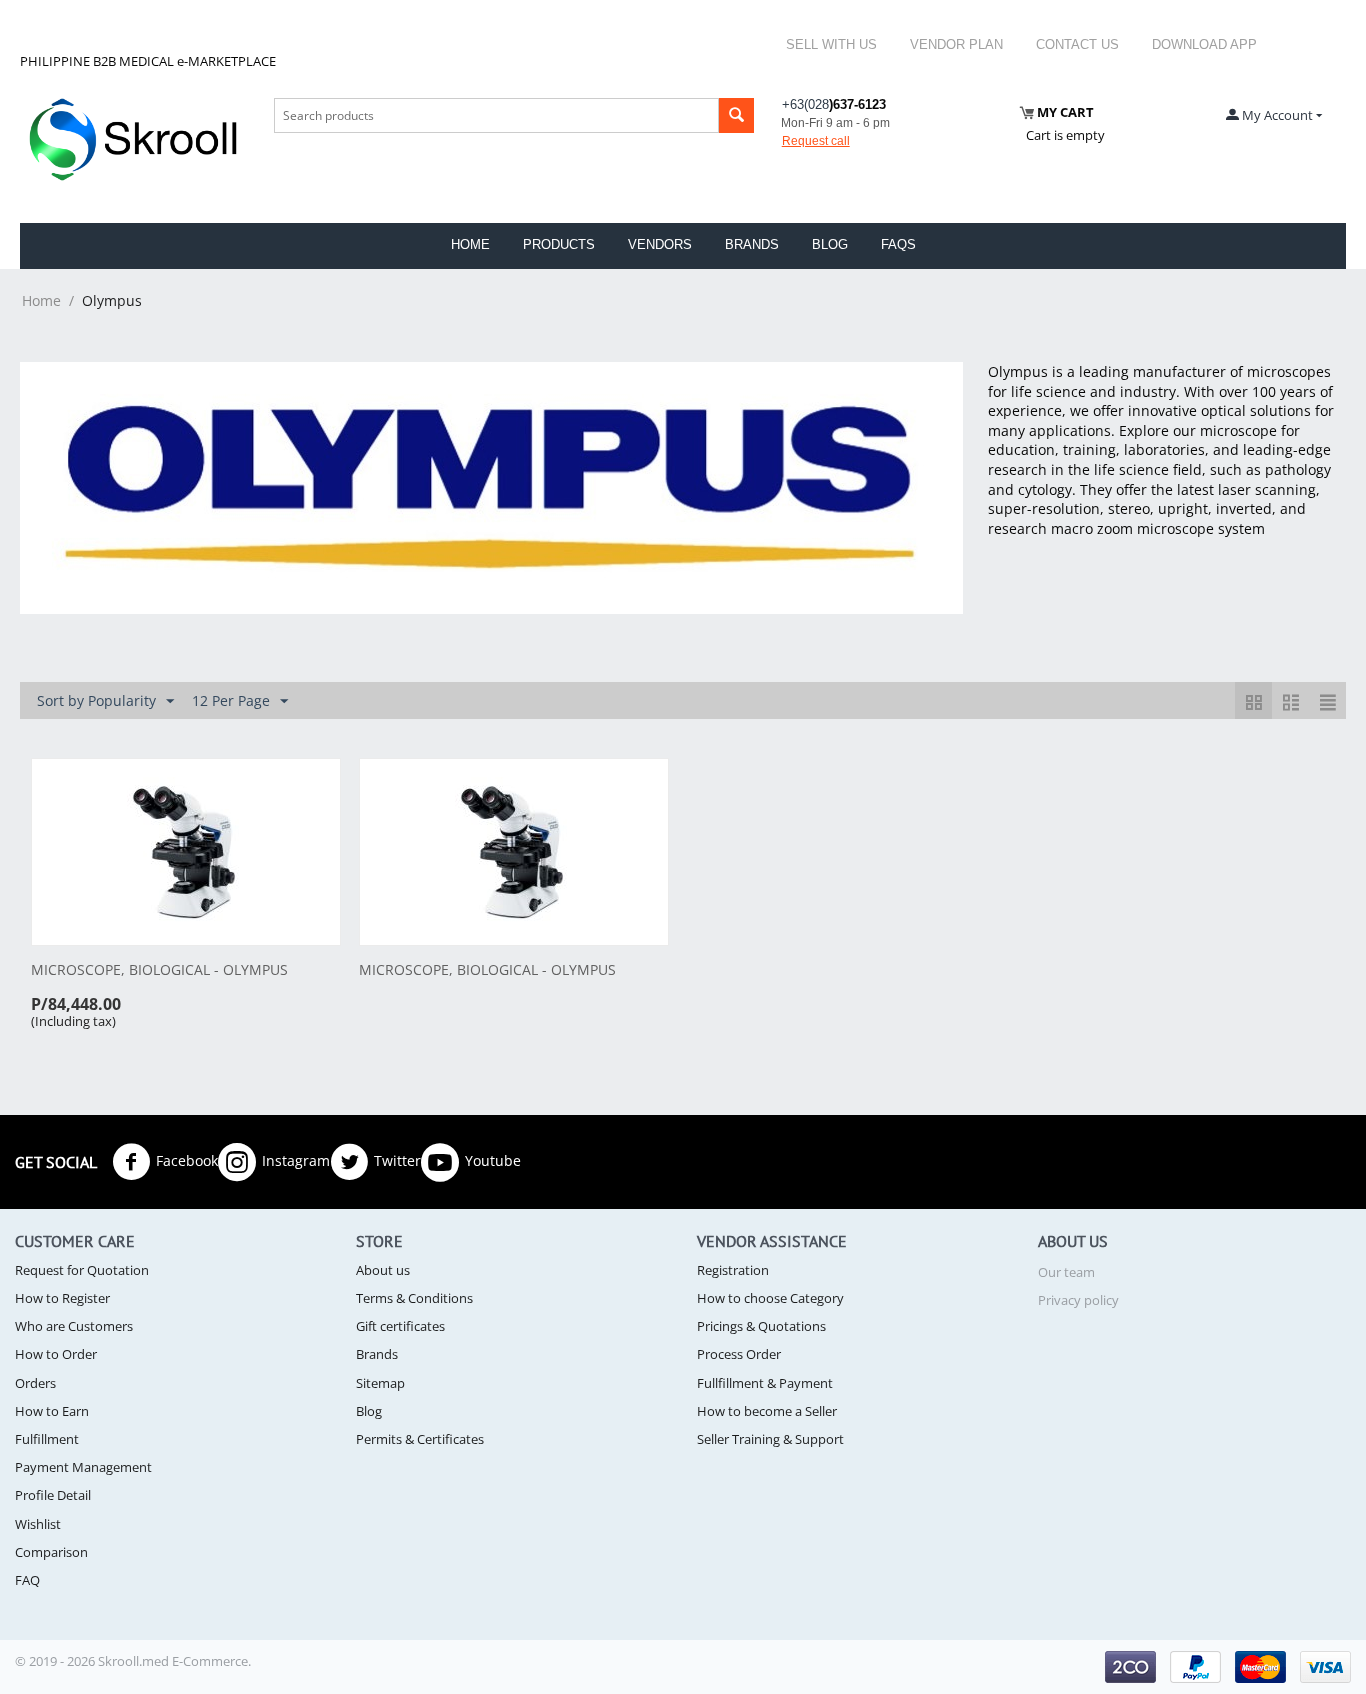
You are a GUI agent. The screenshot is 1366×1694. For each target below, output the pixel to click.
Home (470, 244)
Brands (752, 244)
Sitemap (380, 1383)
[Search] (736, 115)
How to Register (62, 1298)
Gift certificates (400, 1326)
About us (383, 1270)
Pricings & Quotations (761, 1326)
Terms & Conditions (414, 1298)
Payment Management (83, 1467)
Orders (35, 1383)
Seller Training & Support (770, 1439)
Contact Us (1077, 44)
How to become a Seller (767, 1411)
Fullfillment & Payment (765, 1383)
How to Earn (52, 1411)
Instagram (296, 1159)
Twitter (397, 1159)
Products (559, 244)
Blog (830, 244)
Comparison (51, 1552)
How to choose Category (770, 1298)
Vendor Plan (956, 44)
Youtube (493, 1159)
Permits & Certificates (420, 1439)
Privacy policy (1078, 1300)
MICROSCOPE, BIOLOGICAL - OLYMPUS (159, 970)
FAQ (27, 1580)
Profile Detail (53, 1495)
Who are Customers (74, 1326)
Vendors (660, 244)
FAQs (898, 244)
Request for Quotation (82, 1270)
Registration (733, 1270)
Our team (1066, 1272)
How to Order (56, 1354)
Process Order (739, 1354)
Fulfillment (47, 1439)
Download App (1204, 44)
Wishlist (38, 1524)
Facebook (187, 1159)
